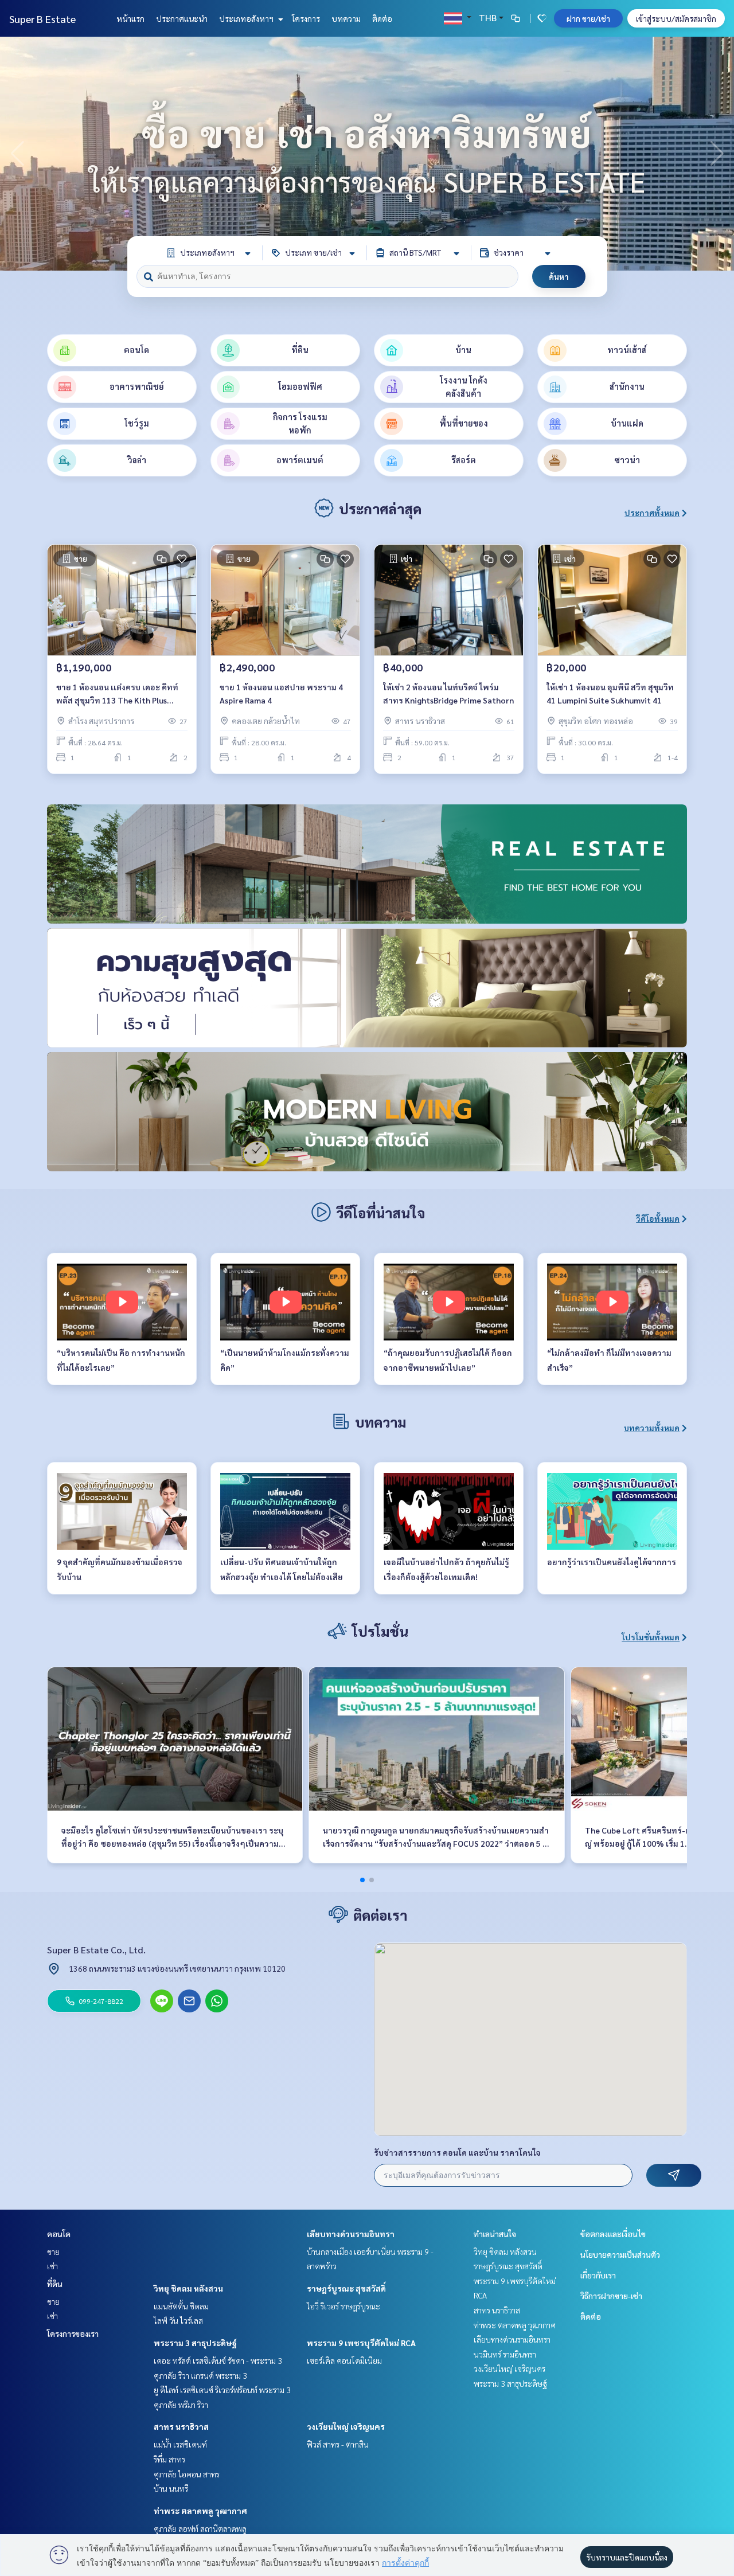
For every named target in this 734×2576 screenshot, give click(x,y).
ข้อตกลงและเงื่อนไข (613, 2234)
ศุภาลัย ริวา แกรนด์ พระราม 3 (200, 2375)
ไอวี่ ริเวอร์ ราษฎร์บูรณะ (343, 2306)
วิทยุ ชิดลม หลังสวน (188, 2288)
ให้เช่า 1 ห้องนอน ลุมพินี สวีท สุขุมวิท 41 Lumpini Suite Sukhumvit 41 (610, 693)
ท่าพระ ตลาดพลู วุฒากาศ (200, 2511)
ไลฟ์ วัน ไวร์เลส (178, 2320)
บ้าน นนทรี (171, 2488)
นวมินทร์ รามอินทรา (505, 2354)
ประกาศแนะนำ (182, 18)
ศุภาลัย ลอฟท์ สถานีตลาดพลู (200, 2528)
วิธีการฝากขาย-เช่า (611, 2296)
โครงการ (306, 18)
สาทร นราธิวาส (181, 2426)
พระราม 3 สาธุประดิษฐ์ (195, 2343)
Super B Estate (42, 19)
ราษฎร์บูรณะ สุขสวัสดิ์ (346, 2288)
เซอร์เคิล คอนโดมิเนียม (344, 2360)
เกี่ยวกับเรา (598, 2275)
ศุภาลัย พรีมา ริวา (181, 2405)
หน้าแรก (130, 18)
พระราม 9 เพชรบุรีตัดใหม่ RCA (361, 2343)
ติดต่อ (382, 18)
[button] (717, 154)
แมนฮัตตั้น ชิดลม (181, 2306)
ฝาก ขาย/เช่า (588, 18)
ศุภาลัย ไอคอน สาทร (187, 2474)
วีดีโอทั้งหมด (658, 1218)
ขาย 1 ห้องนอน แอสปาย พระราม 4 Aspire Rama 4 (281, 693)
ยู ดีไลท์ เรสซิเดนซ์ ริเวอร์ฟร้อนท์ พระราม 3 (222, 2390)
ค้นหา (559, 276)
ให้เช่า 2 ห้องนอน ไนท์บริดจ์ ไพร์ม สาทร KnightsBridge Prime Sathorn (448, 693)
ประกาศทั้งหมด (652, 513)
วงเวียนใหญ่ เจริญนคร (346, 2426)
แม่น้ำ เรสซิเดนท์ (180, 2444)
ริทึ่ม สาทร (169, 2459)
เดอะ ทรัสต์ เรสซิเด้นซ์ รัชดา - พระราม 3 (218, 2360)
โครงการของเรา (73, 2333)
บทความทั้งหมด (652, 1428)
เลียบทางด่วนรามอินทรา (351, 2234)
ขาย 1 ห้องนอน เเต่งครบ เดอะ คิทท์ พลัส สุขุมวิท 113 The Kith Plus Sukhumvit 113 (117, 694)
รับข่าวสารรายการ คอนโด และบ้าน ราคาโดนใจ (457, 2152)
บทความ (346, 18)
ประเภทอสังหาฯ (247, 18)
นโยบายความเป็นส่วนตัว (620, 2254)
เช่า (52, 2266)
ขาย (53, 2251)
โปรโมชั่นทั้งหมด (651, 1637)
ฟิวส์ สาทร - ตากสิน (338, 2444)
